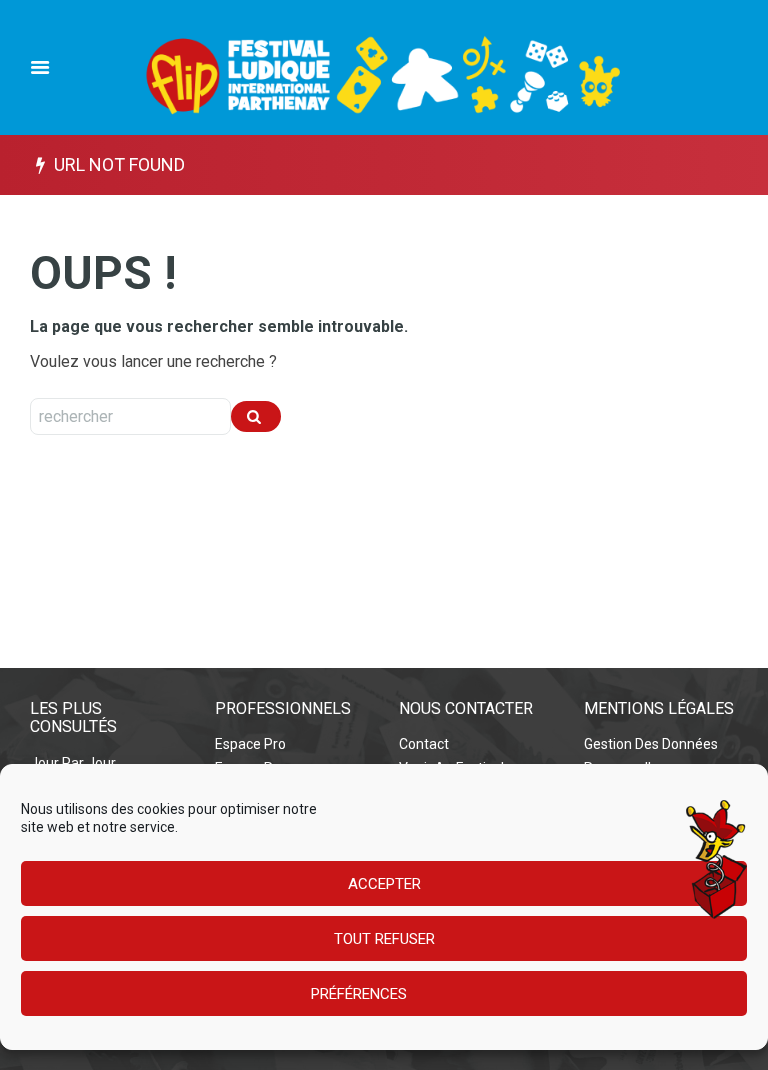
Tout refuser (384, 939)
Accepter (384, 884)
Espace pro (250, 744)
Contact (424, 744)
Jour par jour (73, 763)
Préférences (359, 994)
